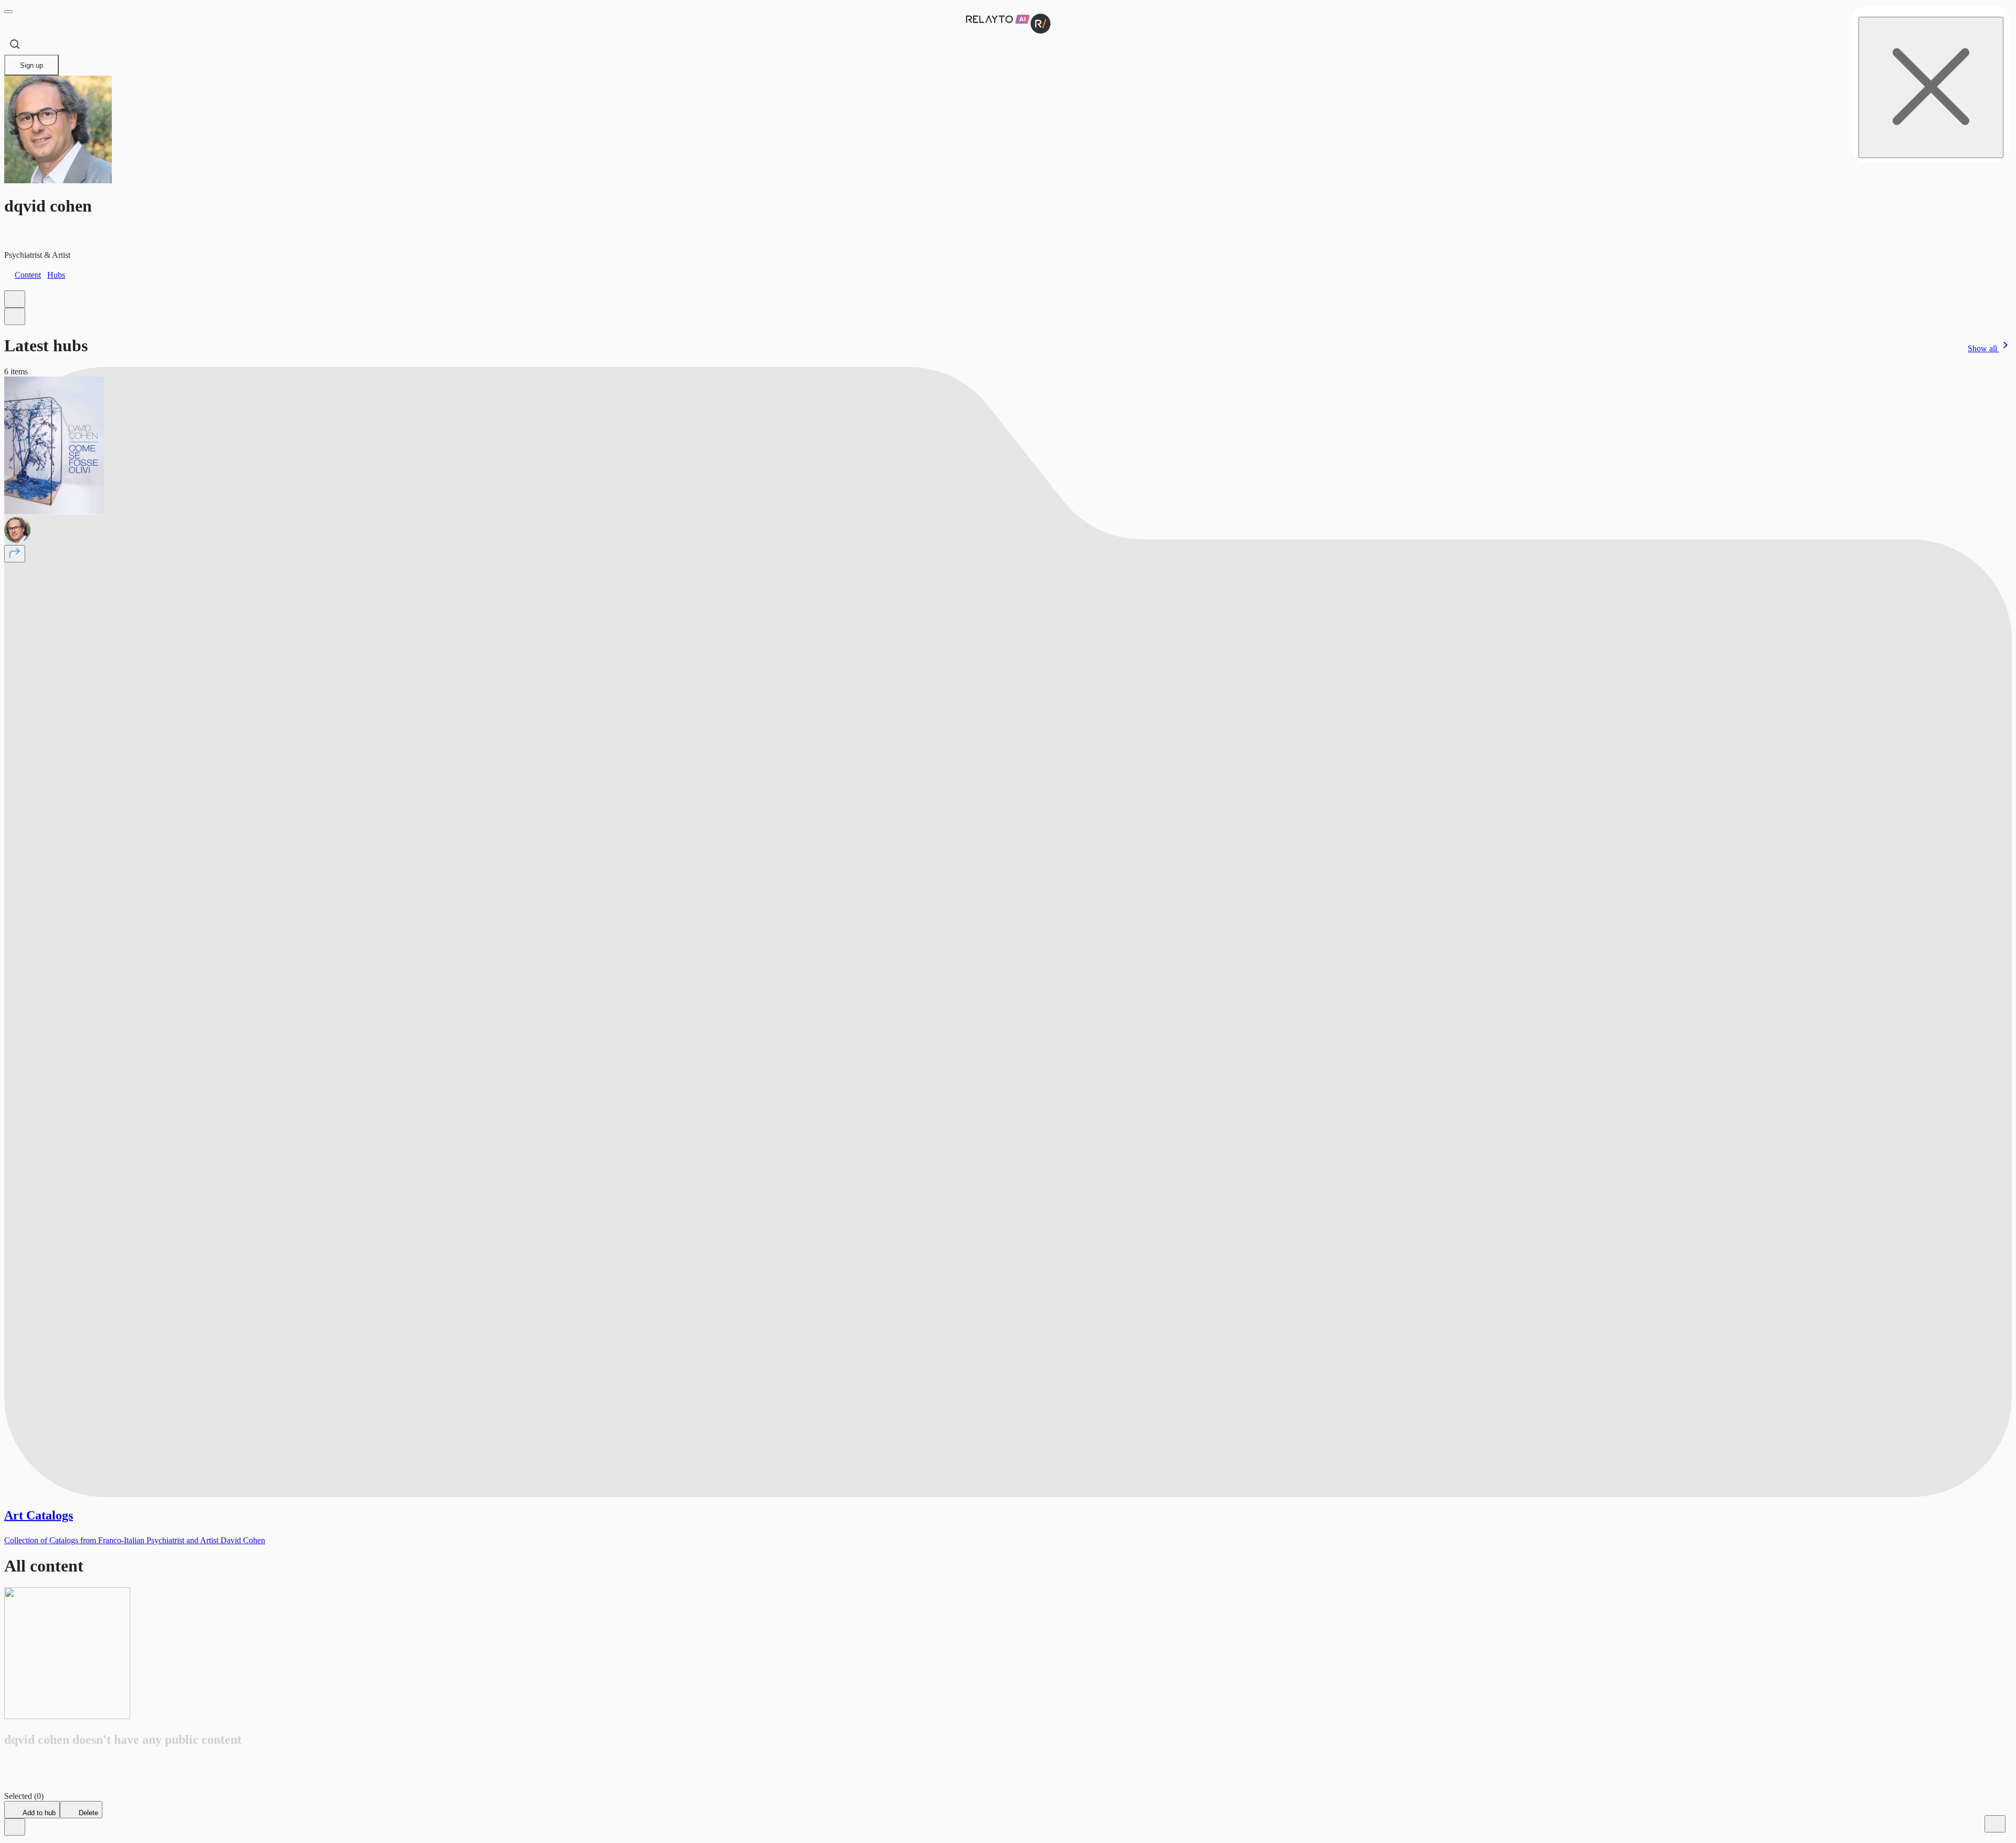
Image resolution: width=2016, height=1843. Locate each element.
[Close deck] (15, 1827)
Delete (87, 1813)
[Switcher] (15, 316)
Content (28, 275)
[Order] (15, 299)
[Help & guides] (1995, 1824)
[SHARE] (15, 554)
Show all (1983, 348)
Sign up (31, 65)
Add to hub (38, 1813)
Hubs (56, 275)
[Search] (15, 44)
